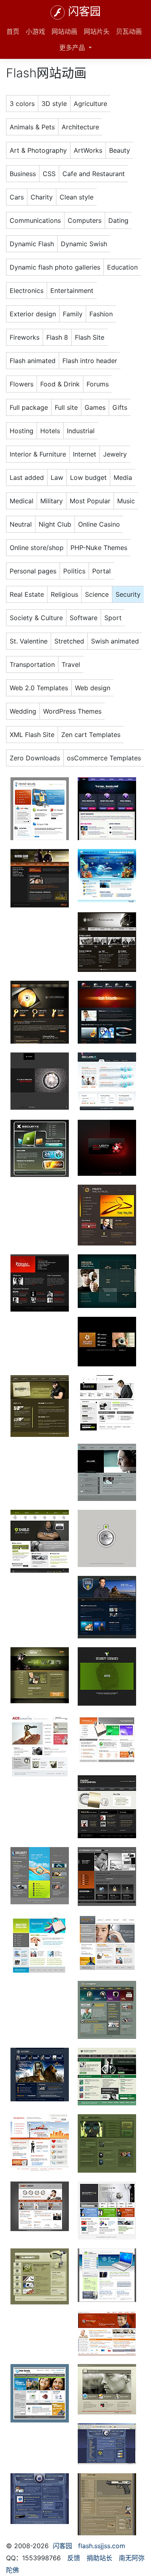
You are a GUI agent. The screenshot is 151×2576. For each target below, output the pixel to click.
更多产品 (73, 48)
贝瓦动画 (129, 31)
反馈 (74, 2558)
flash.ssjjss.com (102, 2546)
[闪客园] (58, 12)
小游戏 (35, 31)
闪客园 (84, 12)
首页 (13, 31)
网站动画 (64, 31)
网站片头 (97, 31)
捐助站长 (99, 2558)
